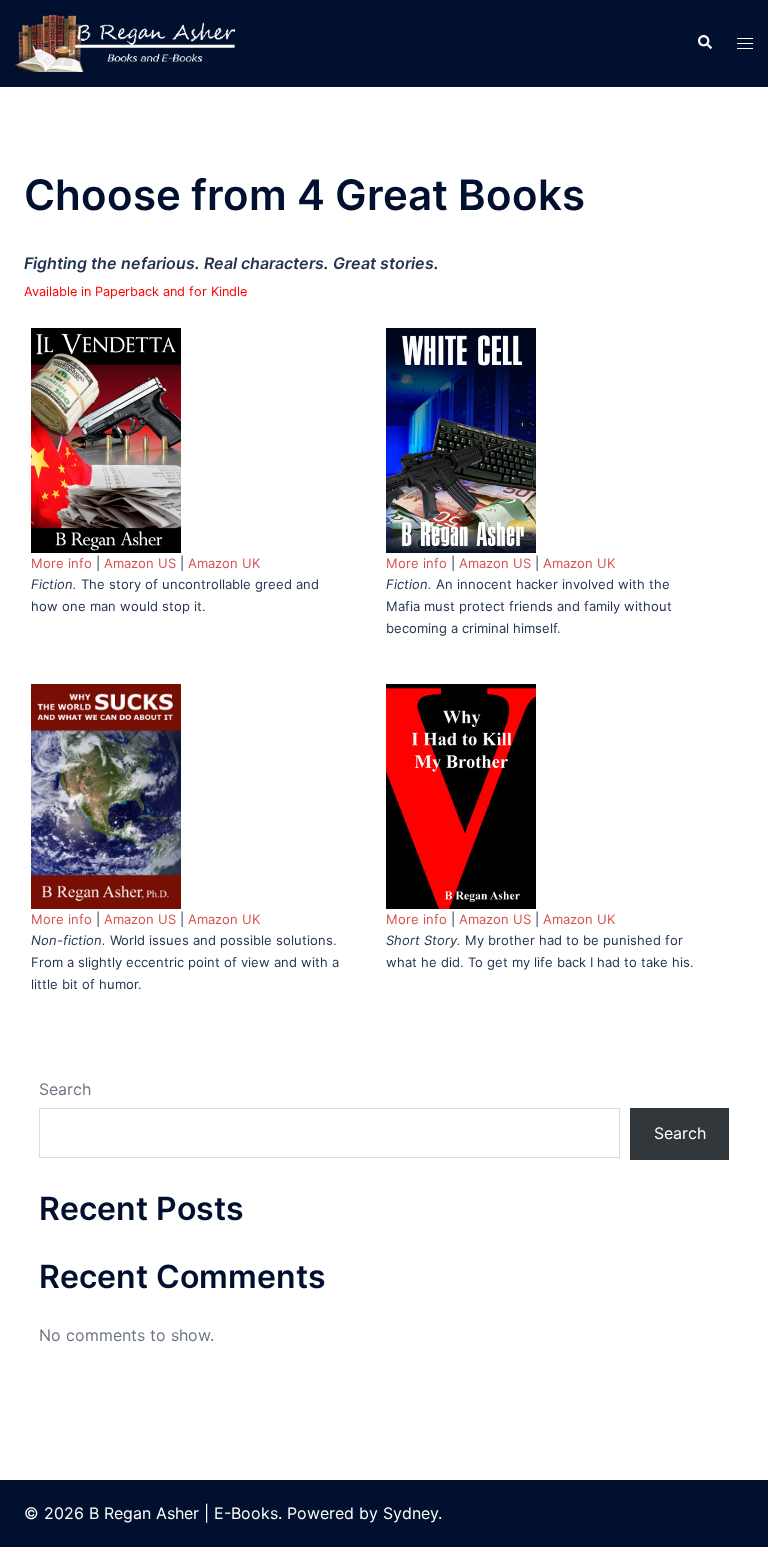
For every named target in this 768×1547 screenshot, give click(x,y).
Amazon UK (224, 563)
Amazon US (140, 563)
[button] (704, 43)
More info (61, 563)
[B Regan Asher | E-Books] (128, 42)
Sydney (410, 1513)
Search (65, 1089)
